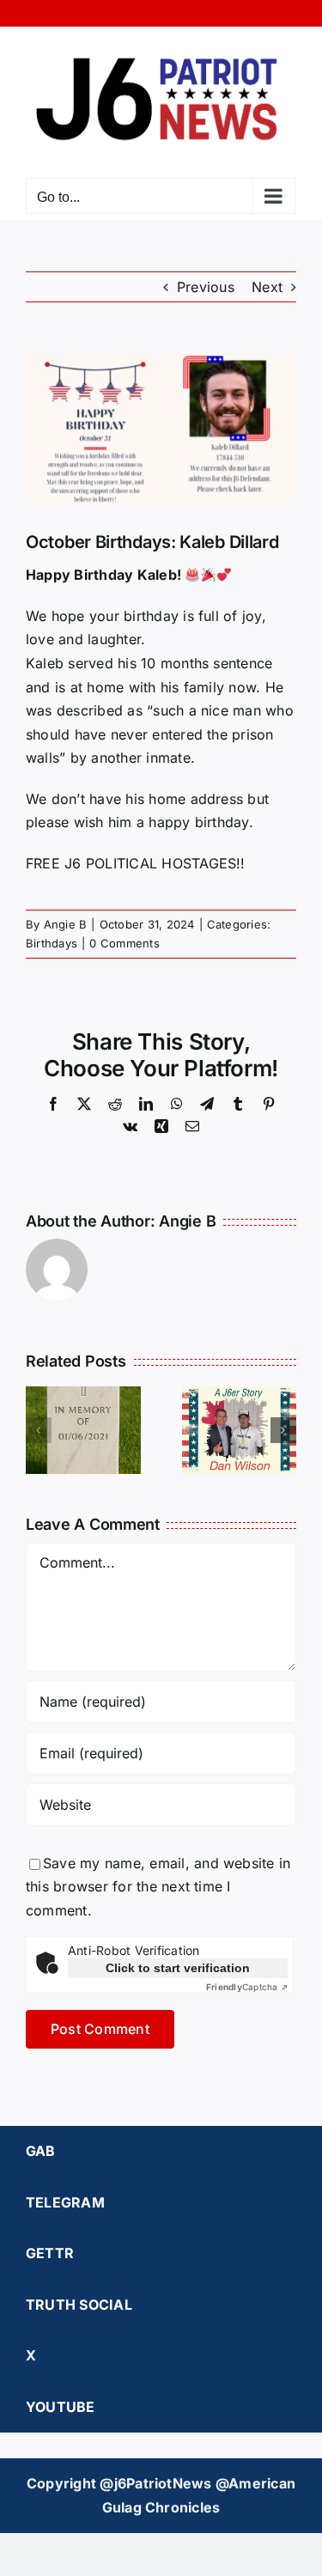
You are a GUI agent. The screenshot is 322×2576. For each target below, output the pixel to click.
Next (267, 287)
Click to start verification (178, 1968)
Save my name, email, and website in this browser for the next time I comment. (158, 1887)
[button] (39, 1430)
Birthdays (52, 943)
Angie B (66, 924)
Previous (206, 287)
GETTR (50, 2253)
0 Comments (124, 943)
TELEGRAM (65, 2202)
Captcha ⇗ (247, 1987)
